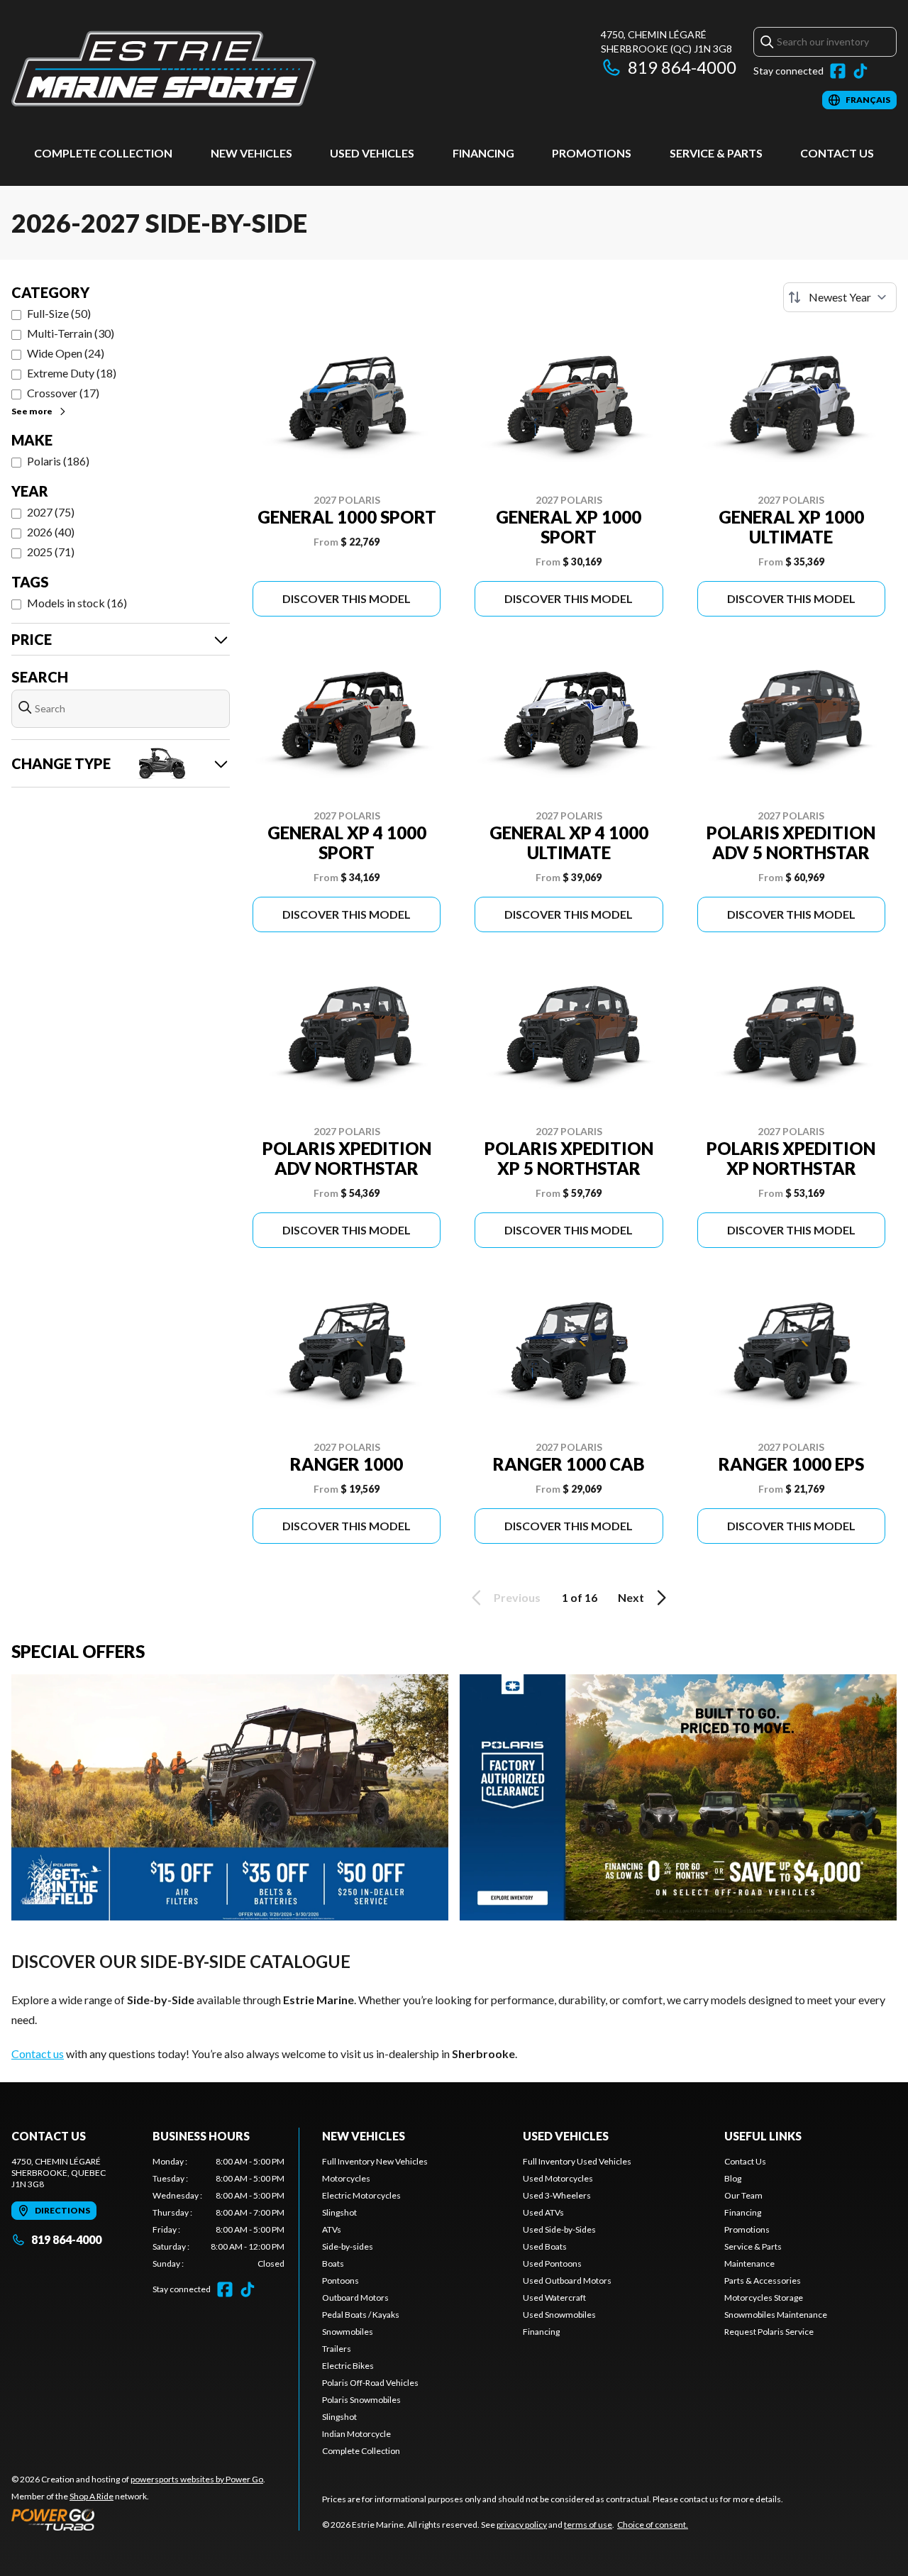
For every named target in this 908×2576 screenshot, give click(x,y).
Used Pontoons (552, 2263)
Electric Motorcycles (361, 2195)
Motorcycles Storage (764, 2298)
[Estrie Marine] (164, 68)
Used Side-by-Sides (559, 2229)
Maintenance (749, 2263)
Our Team (743, 2195)
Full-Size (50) (59, 313)
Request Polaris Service (769, 2332)
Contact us (38, 2053)
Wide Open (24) (66, 353)
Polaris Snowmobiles (361, 2400)
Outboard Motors (355, 2298)
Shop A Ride (92, 2496)
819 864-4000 (682, 67)
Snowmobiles (348, 2332)
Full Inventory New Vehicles (375, 2161)
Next (631, 1597)
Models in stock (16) (77, 603)
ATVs (332, 2229)
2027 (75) (51, 512)
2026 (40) (51, 532)
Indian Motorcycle (356, 2434)
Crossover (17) (63, 393)
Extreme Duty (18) (72, 373)
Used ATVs (543, 2212)
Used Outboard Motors (567, 2281)
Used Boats (545, 2246)
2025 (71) (51, 552)
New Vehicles (251, 153)
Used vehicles (372, 153)
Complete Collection (103, 153)
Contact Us (837, 153)
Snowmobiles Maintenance (776, 2315)
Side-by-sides (348, 2246)
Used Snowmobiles (559, 2315)
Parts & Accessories (763, 2281)
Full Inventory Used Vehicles (577, 2161)
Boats (333, 2263)
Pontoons (340, 2281)
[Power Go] (138, 2519)
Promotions (592, 153)
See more (32, 411)
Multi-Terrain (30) (71, 333)
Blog (733, 2178)
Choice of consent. (653, 2525)
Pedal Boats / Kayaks (361, 2315)
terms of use (588, 2525)
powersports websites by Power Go (197, 2479)
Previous (517, 1597)
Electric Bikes (348, 2366)
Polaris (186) (58, 461)
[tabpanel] (219, 2213)
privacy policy (522, 2525)
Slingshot (339, 2212)
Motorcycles (346, 2178)
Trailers (337, 2349)
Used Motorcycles (558, 2178)
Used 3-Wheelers (557, 2195)
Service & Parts (716, 153)
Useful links (763, 2136)
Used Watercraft (554, 2298)
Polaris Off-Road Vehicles (370, 2383)
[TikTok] (860, 71)
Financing (483, 153)
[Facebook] (838, 71)
